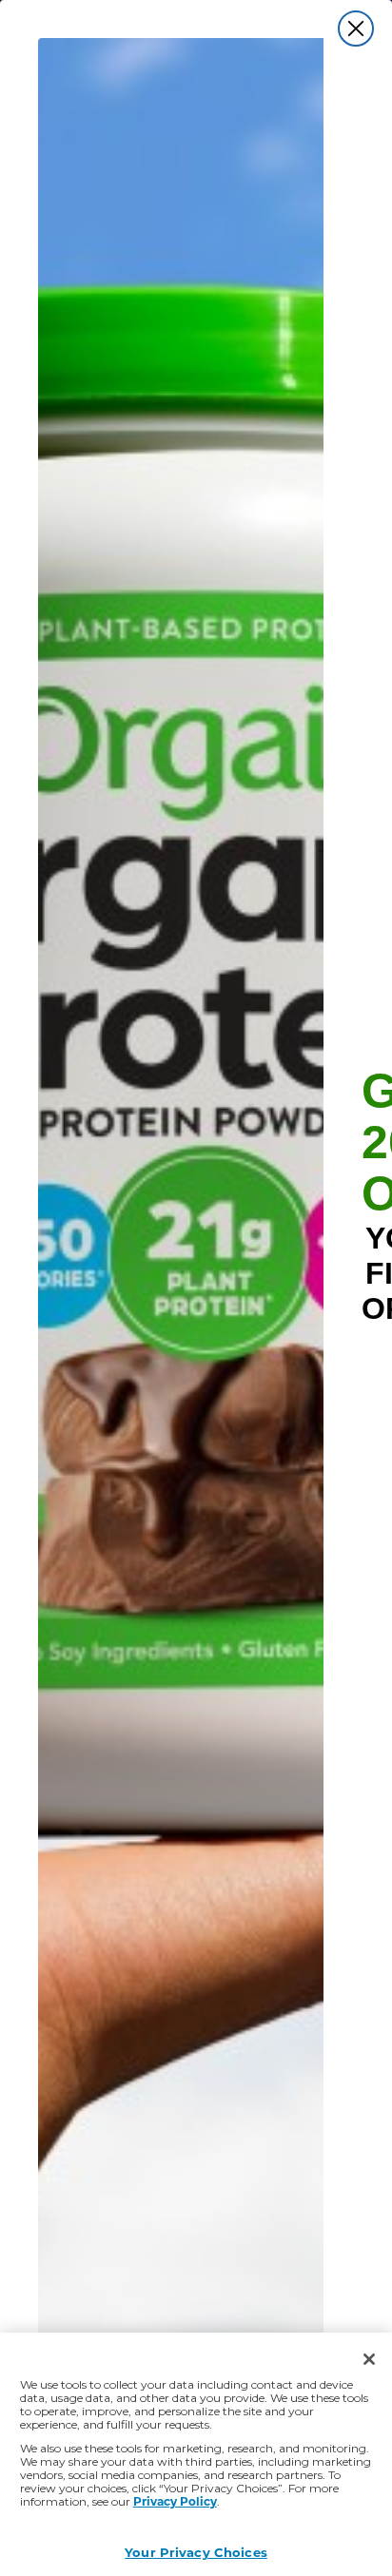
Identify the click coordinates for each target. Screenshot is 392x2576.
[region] (196, 2454)
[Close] (369, 2359)
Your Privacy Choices (196, 2552)
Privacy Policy (175, 2501)
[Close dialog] (356, 29)
